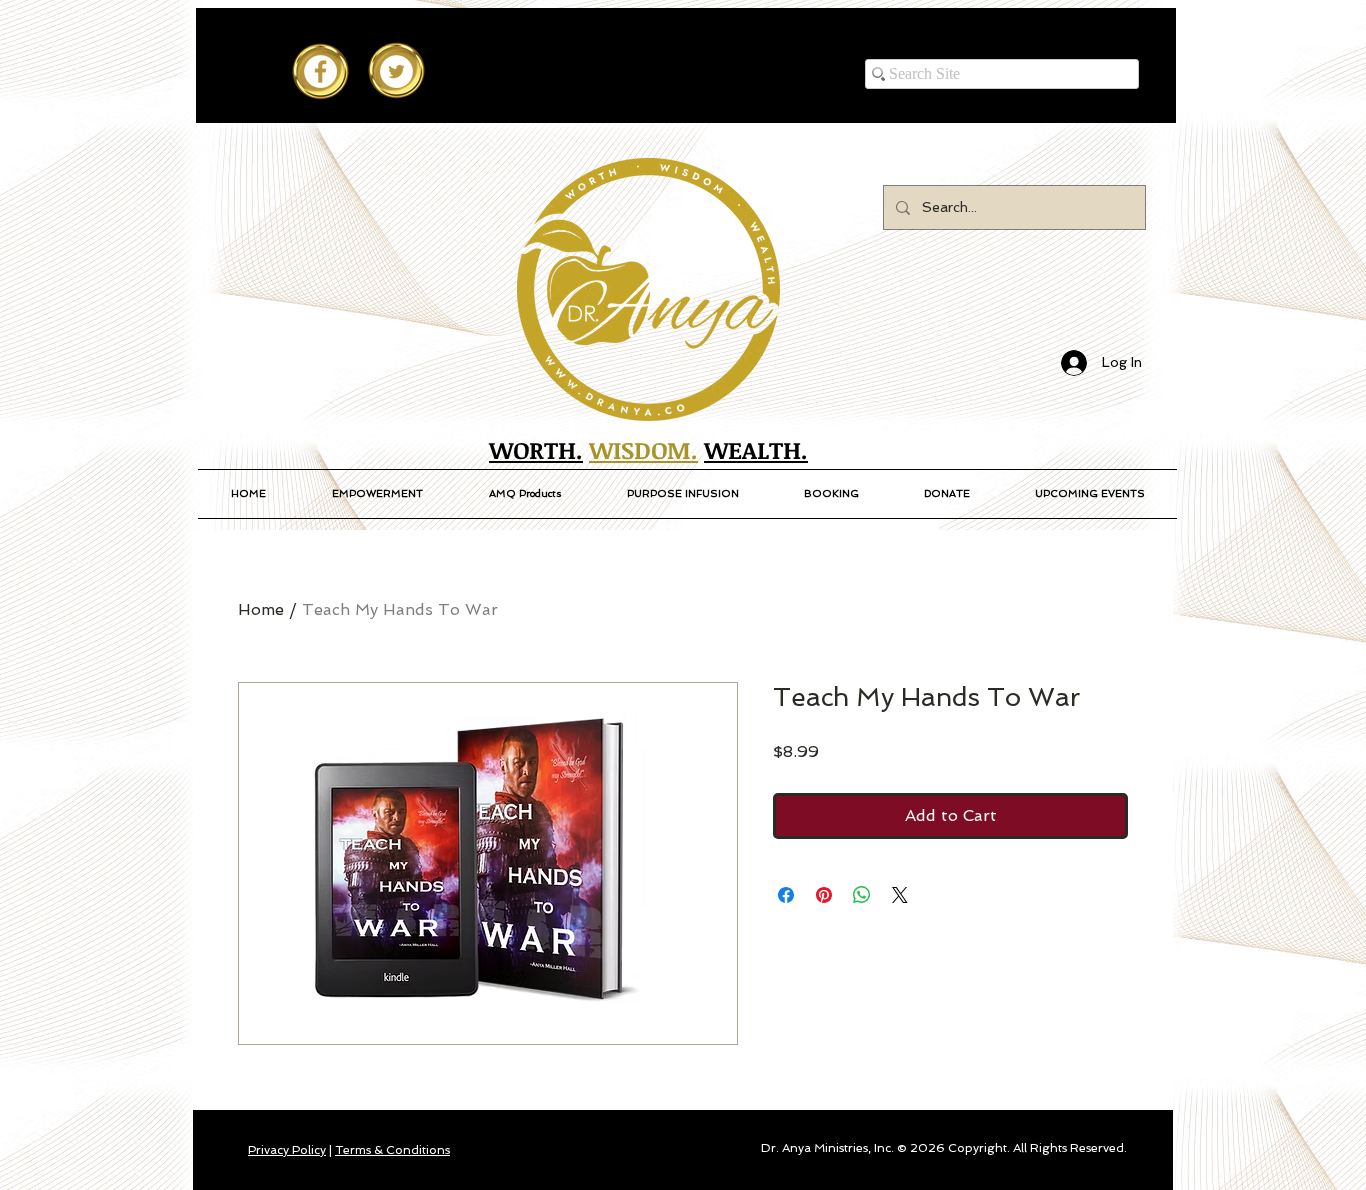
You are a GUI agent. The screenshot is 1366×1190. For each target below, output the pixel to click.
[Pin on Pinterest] (824, 895)
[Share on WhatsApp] (862, 895)
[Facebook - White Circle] (320, 71)
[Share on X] (900, 895)
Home (261, 609)
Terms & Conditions (392, 1150)
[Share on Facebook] (786, 895)
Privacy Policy (287, 1150)
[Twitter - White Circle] (396, 71)
